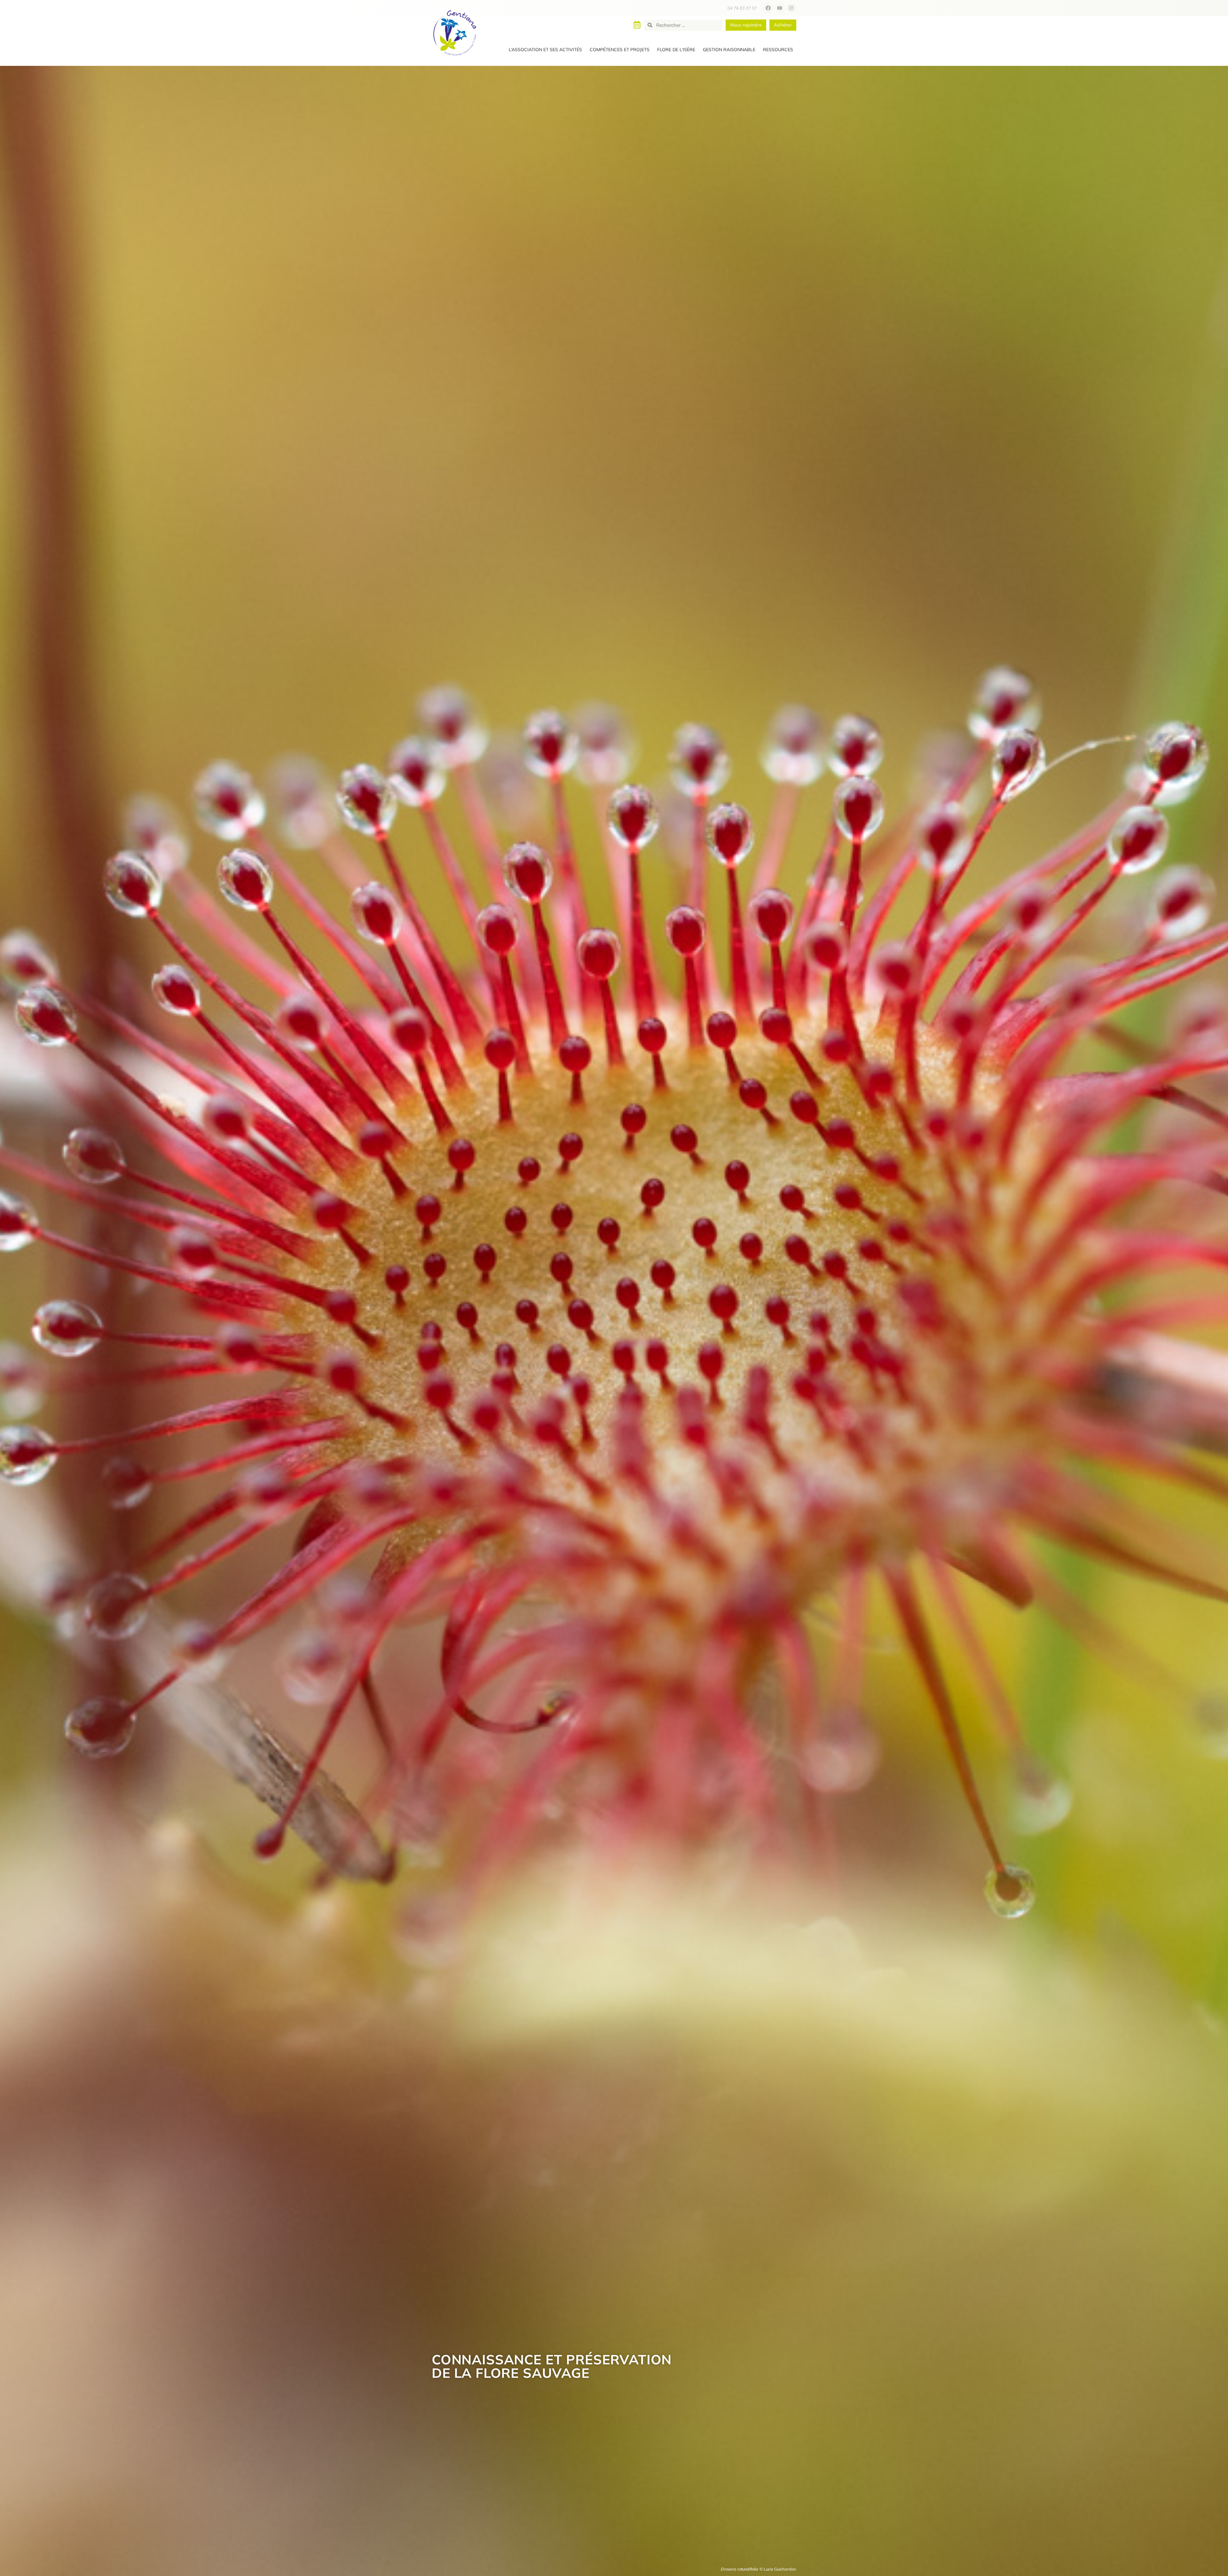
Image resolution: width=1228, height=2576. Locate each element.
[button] (545, 50)
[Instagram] (791, 8)
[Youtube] (780, 8)
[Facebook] (768, 8)
